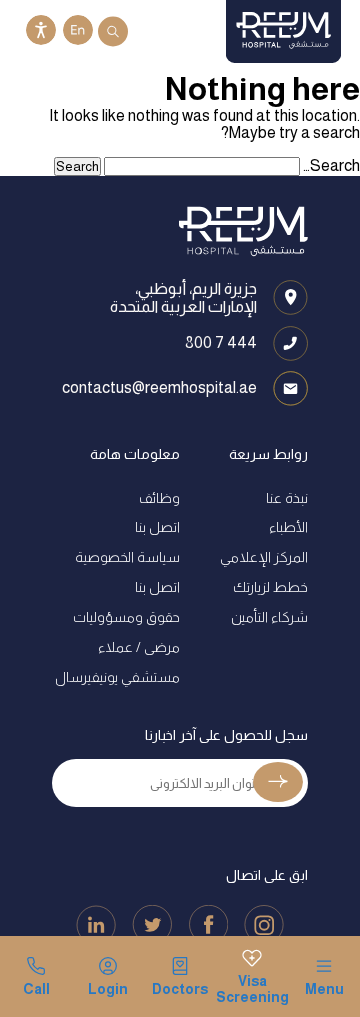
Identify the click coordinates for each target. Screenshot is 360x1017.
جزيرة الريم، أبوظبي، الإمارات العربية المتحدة (183, 297)
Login (108, 989)
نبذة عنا (287, 498)
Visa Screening (252, 989)
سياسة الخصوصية (127, 557)
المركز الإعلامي (264, 557)
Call (36, 989)
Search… (331, 165)
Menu (324, 989)
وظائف (159, 498)
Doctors (180, 989)
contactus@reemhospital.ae (159, 387)
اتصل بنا (157, 527)
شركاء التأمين (269, 617)
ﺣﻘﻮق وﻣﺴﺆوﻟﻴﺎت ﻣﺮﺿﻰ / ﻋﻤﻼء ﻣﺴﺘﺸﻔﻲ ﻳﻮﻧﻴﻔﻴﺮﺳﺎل (117, 647)
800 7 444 (221, 342)
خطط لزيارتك (270, 587)
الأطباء (288, 527)
